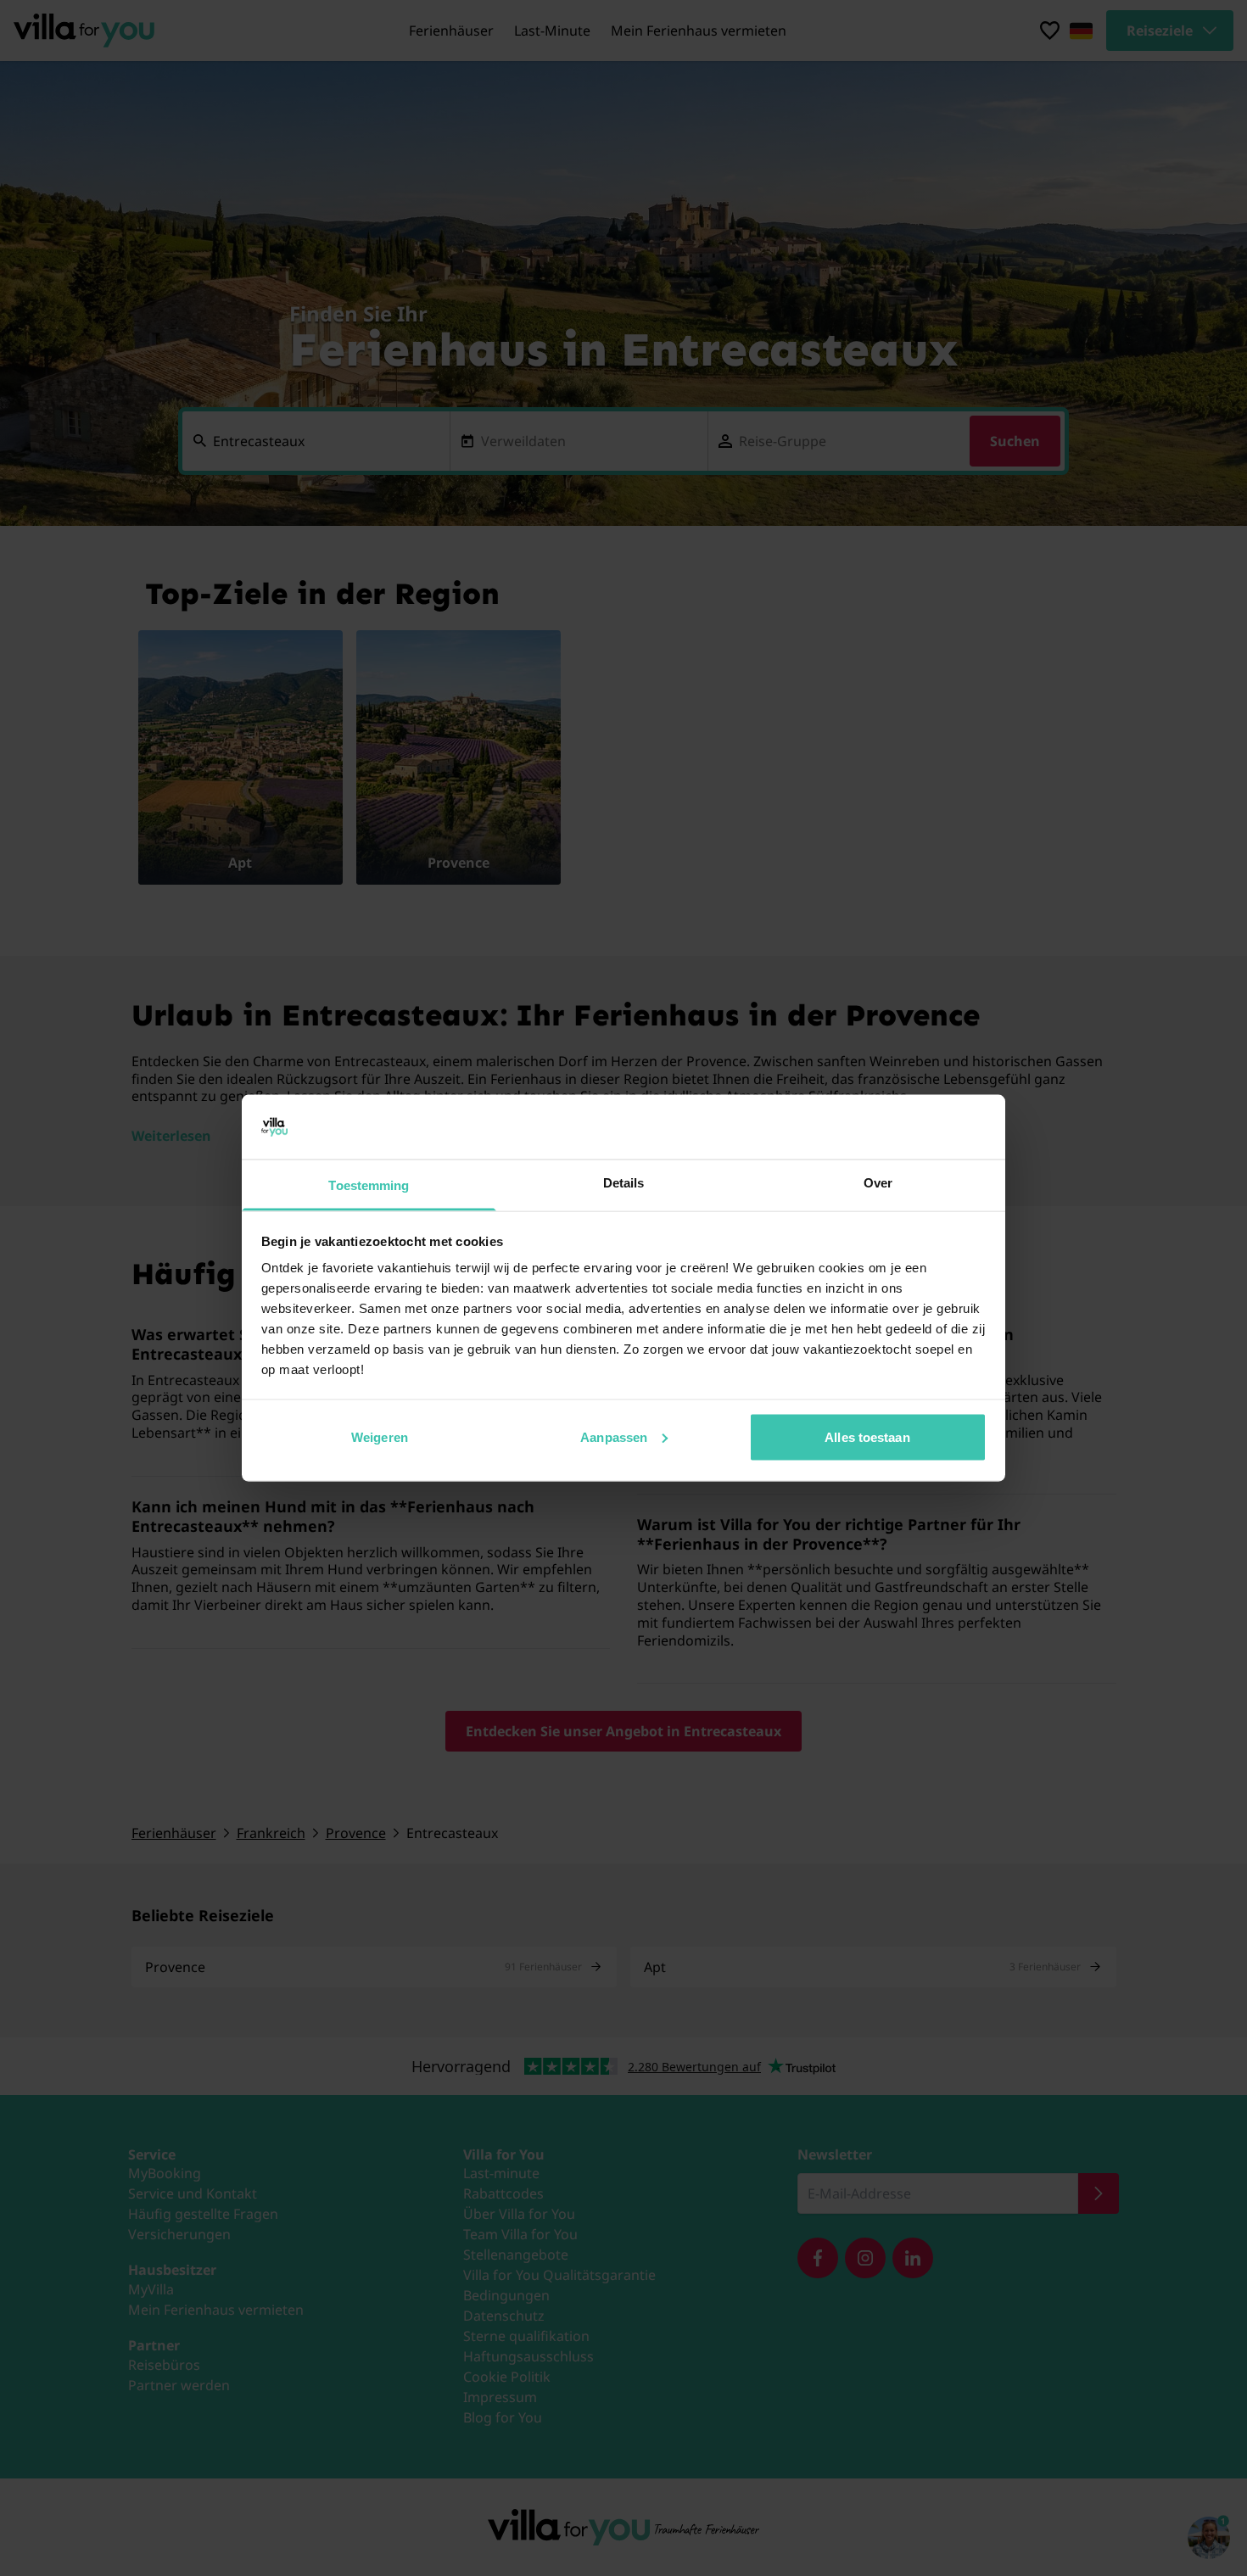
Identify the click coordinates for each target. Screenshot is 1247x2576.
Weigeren (380, 1436)
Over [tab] (878, 1183)
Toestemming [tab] (369, 1185)
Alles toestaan (867, 1436)
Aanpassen (614, 1436)
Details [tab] (624, 1183)
